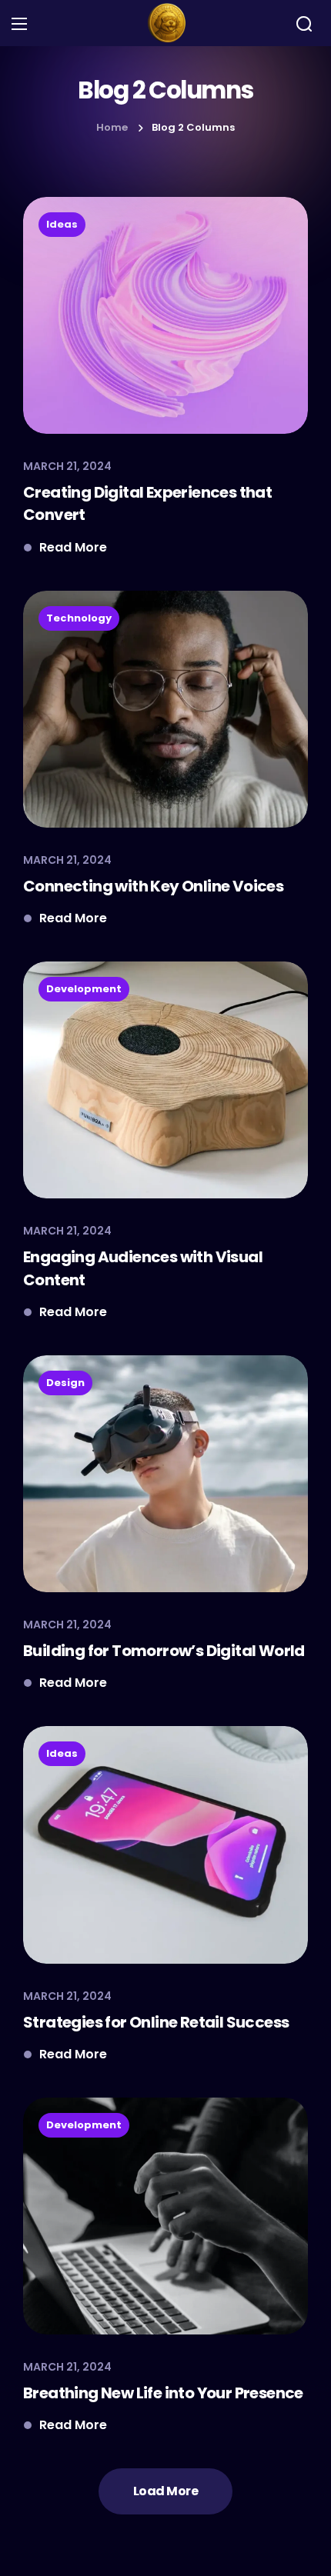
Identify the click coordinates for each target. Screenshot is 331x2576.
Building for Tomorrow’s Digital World (164, 1651)
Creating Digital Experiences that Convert (147, 503)
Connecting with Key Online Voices (153, 886)
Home (112, 127)
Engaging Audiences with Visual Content (143, 1268)
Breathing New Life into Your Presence (163, 2393)
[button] (304, 24)
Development (84, 989)
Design (65, 1383)
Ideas (62, 224)
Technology (79, 618)
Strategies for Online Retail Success (156, 2022)
